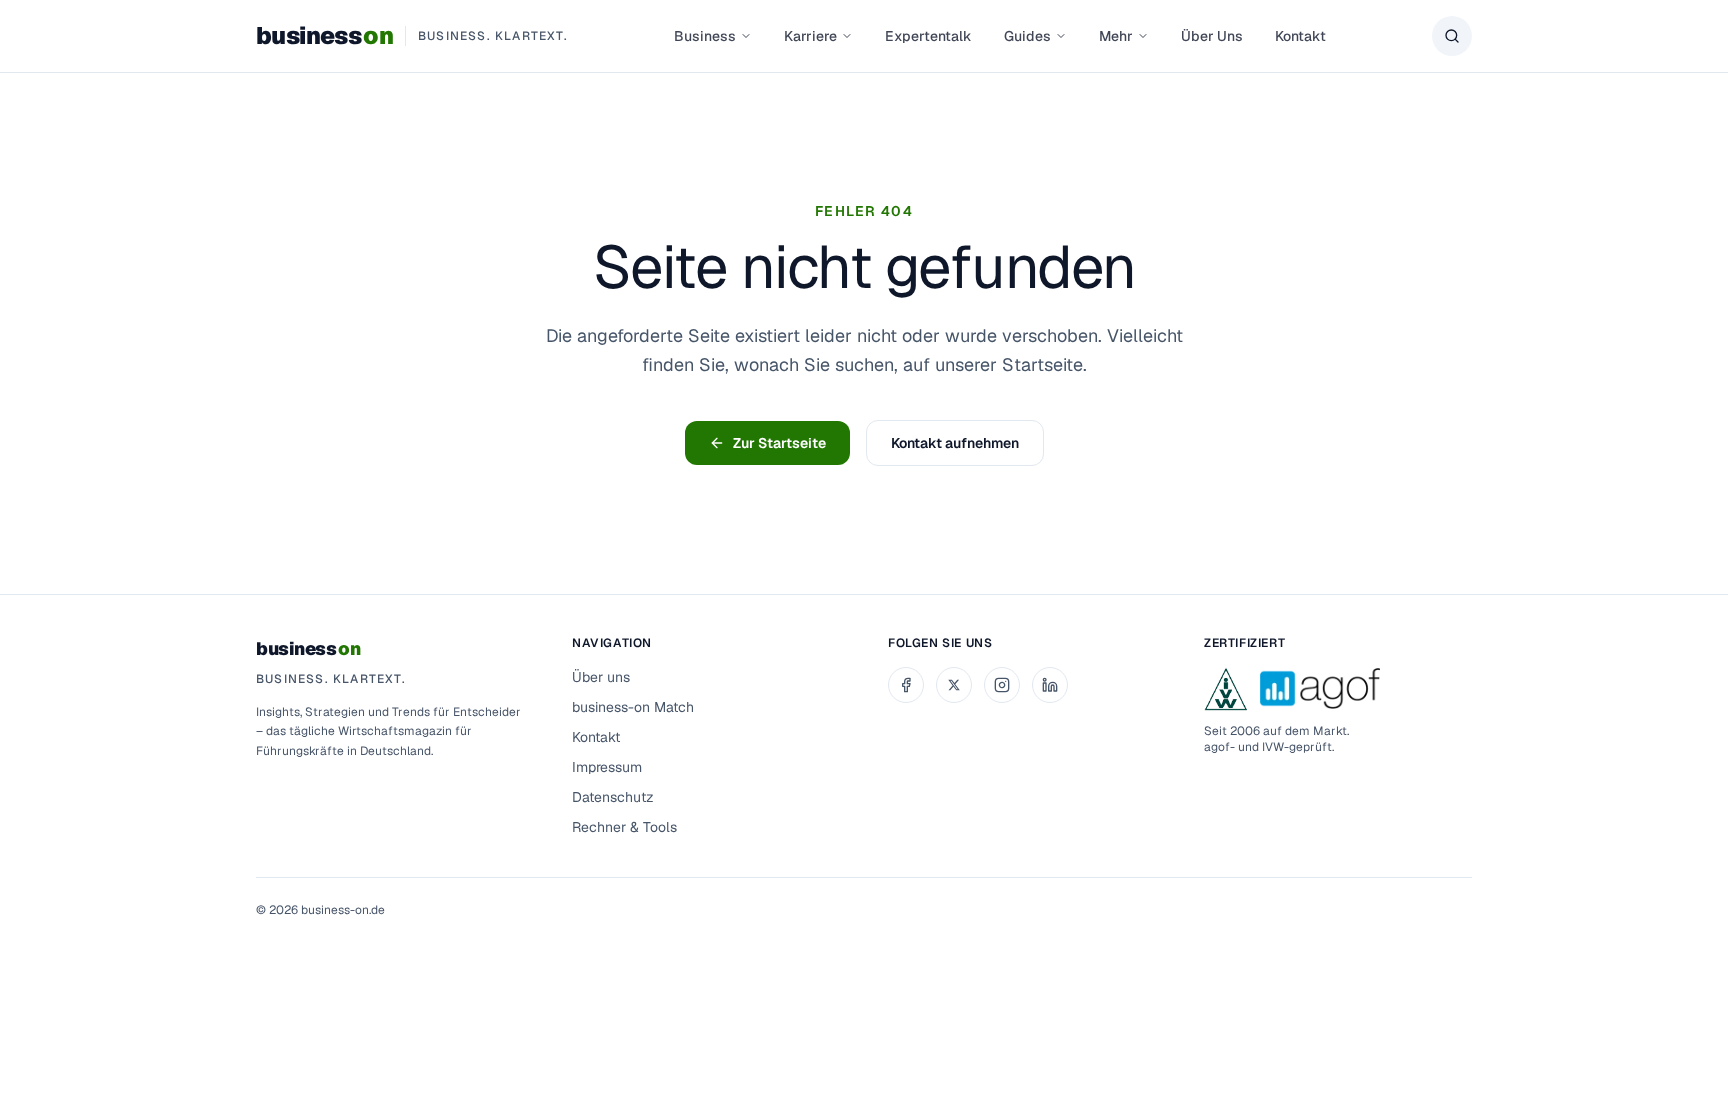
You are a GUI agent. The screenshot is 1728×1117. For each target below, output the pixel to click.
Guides (1027, 36)
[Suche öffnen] (1452, 36)
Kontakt (1300, 36)
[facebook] (906, 685)
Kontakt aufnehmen (955, 443)
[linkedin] (1050, 685)
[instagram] (1002, 685)
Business (705, 36)
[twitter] (954, 685)
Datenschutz (613, 797)
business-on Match (633, 707)
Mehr (1116, 36)
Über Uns (1212, 36)
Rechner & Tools (624, 827)
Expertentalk (928, 36)
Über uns (601, 677)
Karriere (810, 36)
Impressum (607, 767)
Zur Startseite (779, 443)
